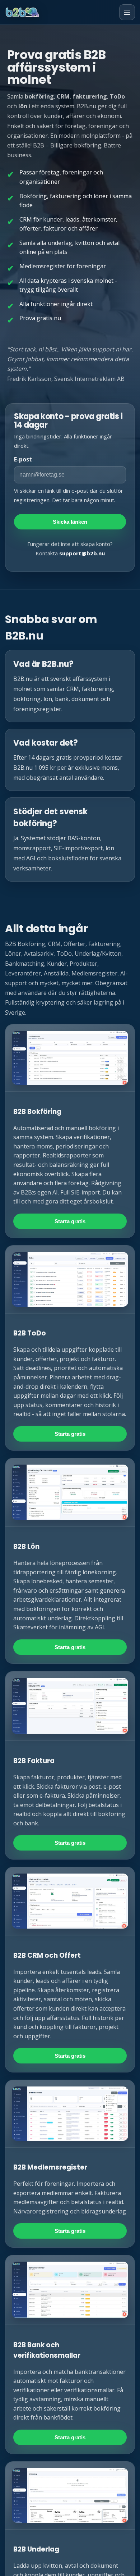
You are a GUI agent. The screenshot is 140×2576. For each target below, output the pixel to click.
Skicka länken (70, 522)
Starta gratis (70, 1221)
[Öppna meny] (127, 12)
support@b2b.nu (82, 553)
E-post (23, 459)
